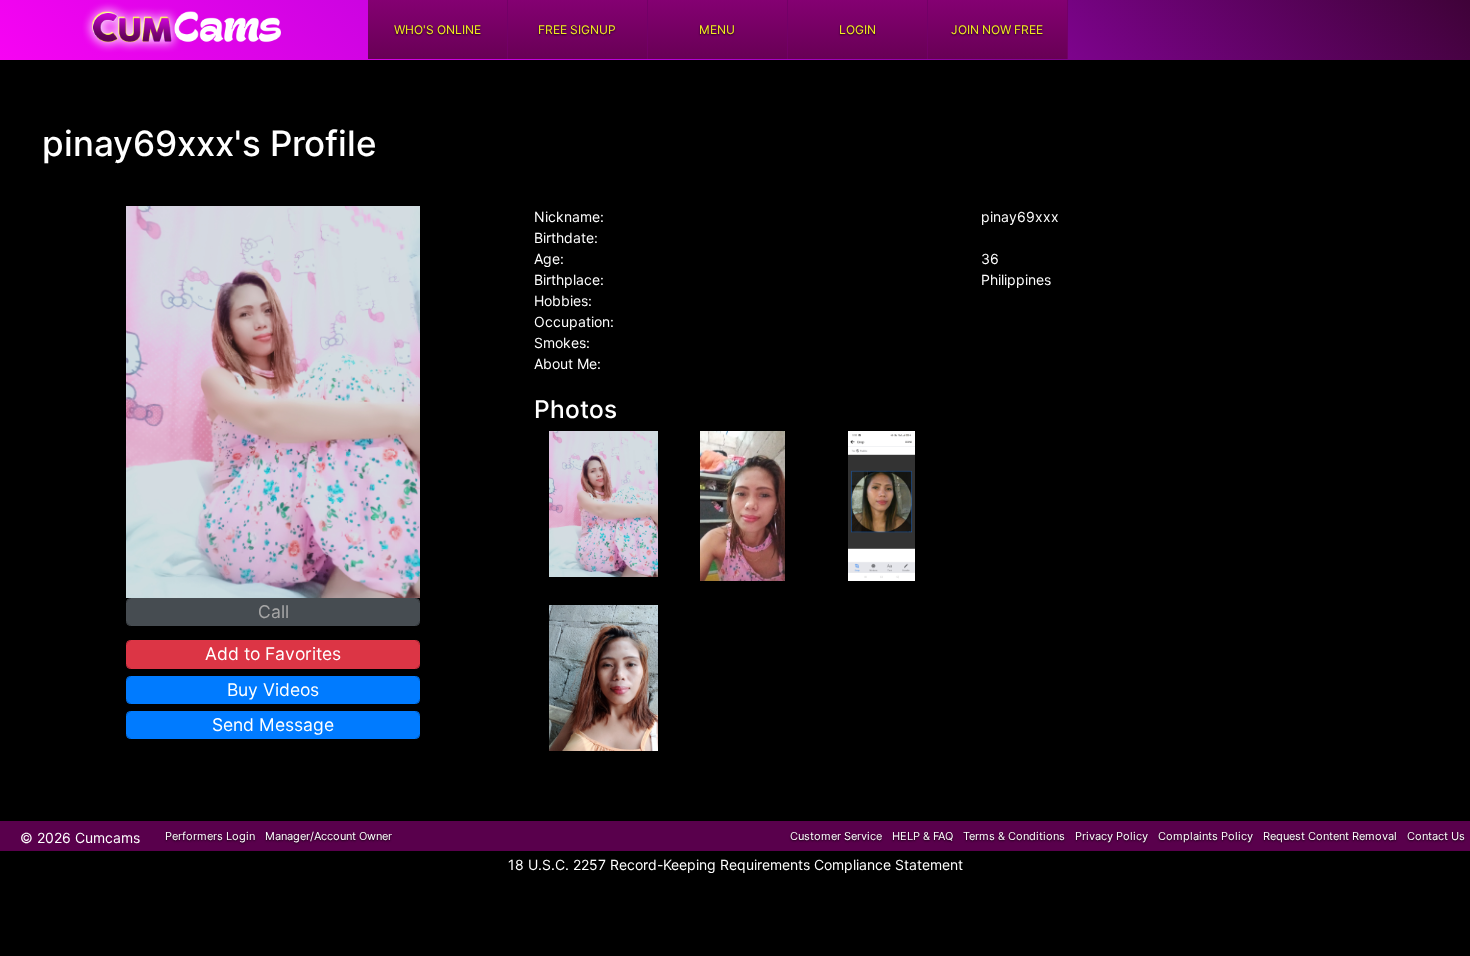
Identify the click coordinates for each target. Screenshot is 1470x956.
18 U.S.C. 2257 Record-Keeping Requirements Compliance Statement (735, 864)
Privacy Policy (1111, 836)
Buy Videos (273, 689)
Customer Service (836, 836)
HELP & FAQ (922, 836)
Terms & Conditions (1014, 836)
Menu (717, 29)
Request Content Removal (1330, 836)
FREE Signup (577, 29)
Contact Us (1436, 836)
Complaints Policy (1205, 836)
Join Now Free (997, 29)
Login (857, 29)
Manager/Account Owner (328, 836)
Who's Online (437, 29)
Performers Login (210, 836)
